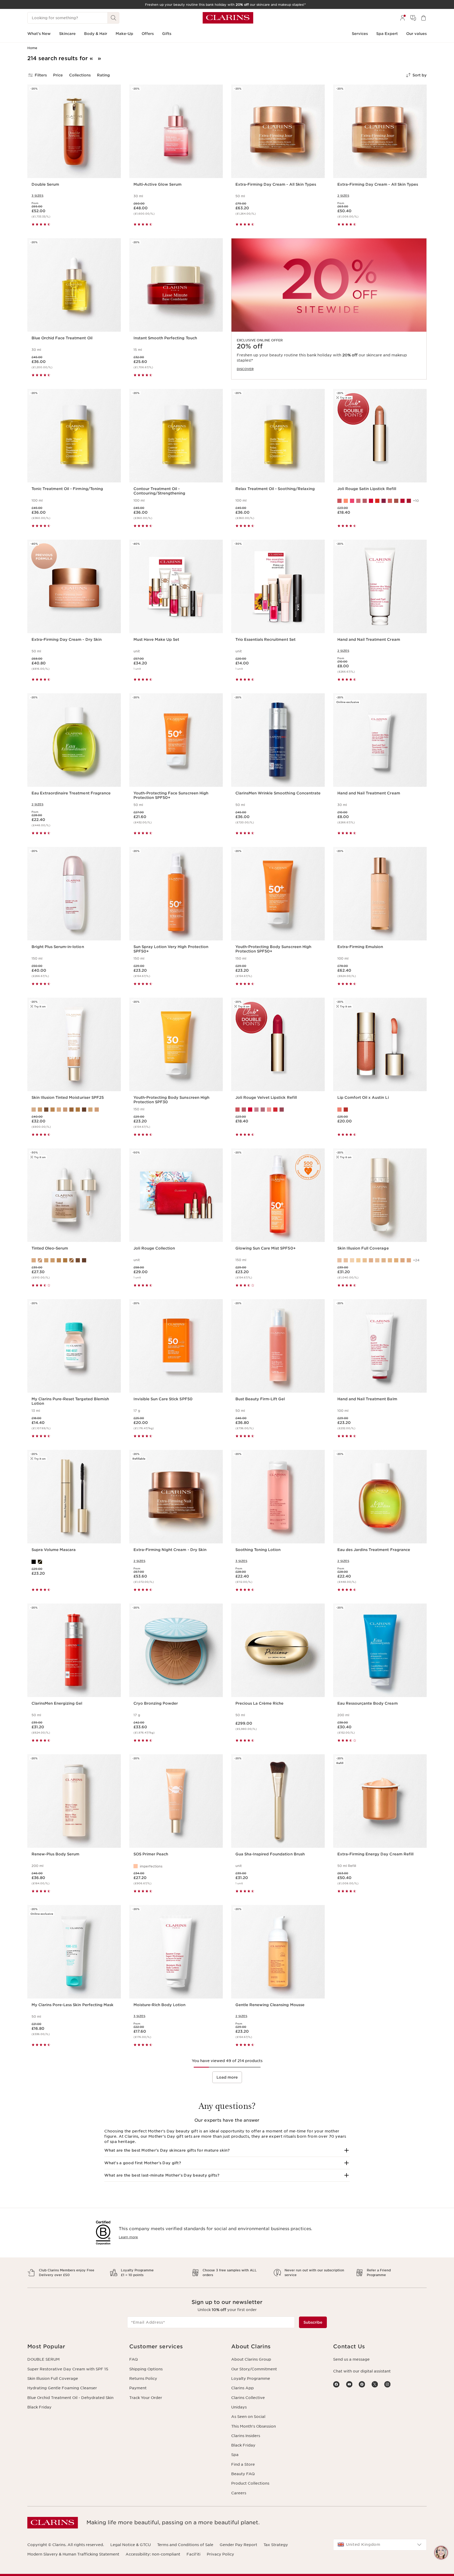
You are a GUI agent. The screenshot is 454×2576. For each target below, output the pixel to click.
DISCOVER (245, 369)
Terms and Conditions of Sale (185, 2545)
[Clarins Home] (228, 18)
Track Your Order (146, 2398)
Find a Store (243, 2464)
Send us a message (351, 2359)
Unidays (239, 2407)
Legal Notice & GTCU (131, 2545)
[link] (329, 309)
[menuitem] (403, 18)
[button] (227, 2150)
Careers (239, 2493)
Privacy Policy (220, 2554)
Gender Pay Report (238, 2545)
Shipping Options (146, 2369)
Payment (138, 2388)
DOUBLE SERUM (43, 2359)
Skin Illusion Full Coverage (53, 2379)
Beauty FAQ (243, 2474)
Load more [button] (227, 2077)
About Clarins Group (251, 2359)
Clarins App (243, 2388)
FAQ (133, 2359)
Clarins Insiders (246, 2436)
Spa (235, 2455)
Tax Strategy (276, 2545)
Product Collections (250, 2483)
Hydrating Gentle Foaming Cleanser (62, 2388)
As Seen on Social (248, 2417)
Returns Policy (143, 2379)
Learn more (128, 2237)
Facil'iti (194, 2554)
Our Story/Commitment (254, 2369)
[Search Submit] (113, 18)
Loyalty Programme (251, 2379)
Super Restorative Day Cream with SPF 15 (68, 2369)
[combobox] (380, 2545)
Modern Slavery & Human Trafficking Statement (73, 2554)
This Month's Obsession (254, 2426)
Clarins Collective (248, 2398)
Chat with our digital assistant (362, 2371)
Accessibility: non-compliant (153, 2554)
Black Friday (39, 2407)
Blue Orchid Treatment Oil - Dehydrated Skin (70, 2398)
